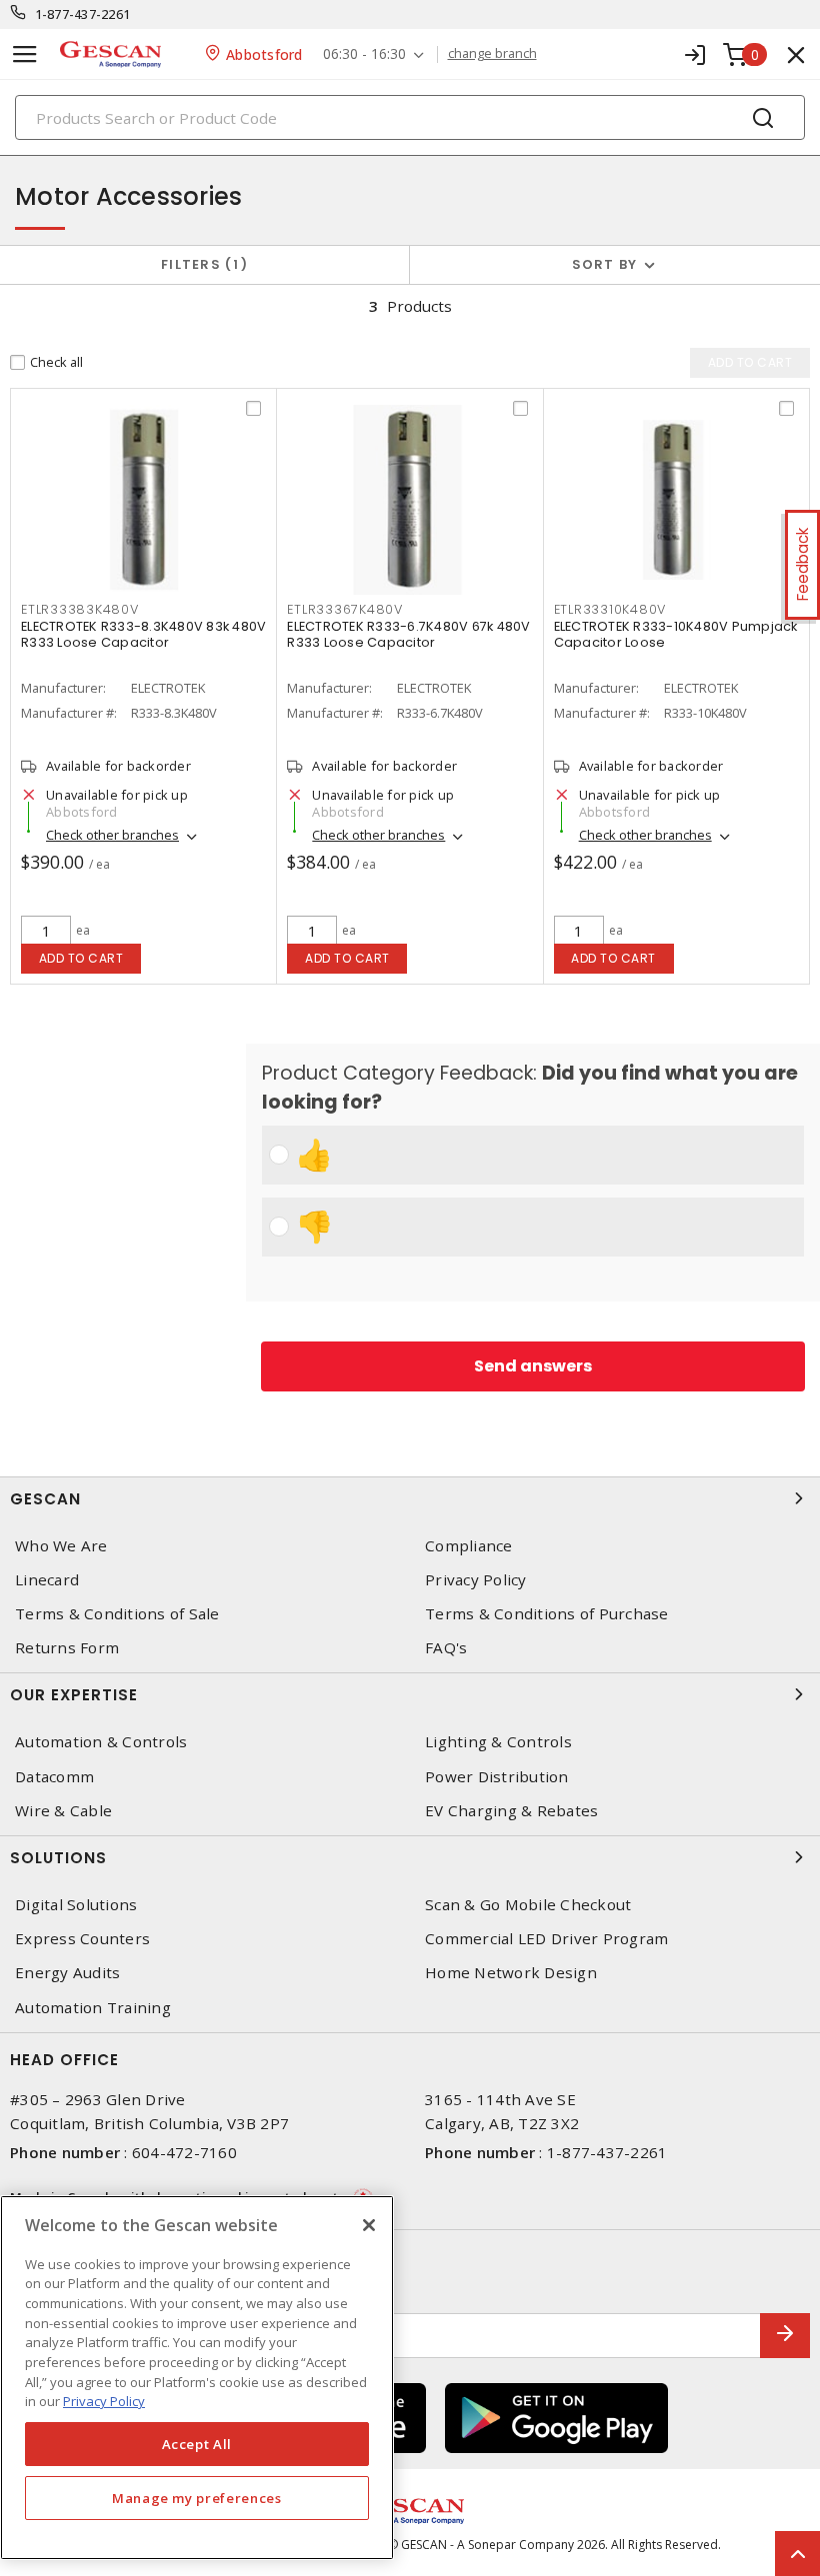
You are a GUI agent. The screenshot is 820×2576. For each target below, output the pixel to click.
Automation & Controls (101, 1742)
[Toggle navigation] (25, 54)
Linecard (47, 1580)
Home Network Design (511, 1973)
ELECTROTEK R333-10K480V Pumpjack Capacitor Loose (676, 634)
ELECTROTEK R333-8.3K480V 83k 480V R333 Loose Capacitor (143, 634)
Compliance (469, 1546)
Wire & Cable (63, 1811)
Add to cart (81, 958)
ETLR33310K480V (610, 609)
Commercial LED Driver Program (546, 1939)
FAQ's (446, 1648)
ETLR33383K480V (80, 609)
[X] (369, 2225)
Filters (200, 264)
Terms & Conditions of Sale (117, 1614)
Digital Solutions (76, 1905)
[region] (197, 2378)
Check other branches (112, 835)
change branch (492, 54)
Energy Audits (67, 1973)
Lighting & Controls (498, 1742)
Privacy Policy (476, 1580)
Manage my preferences (197, 2498)
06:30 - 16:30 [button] (364, 54)
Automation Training (93, 2008)
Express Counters (82, 1939)
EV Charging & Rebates (511, 1811)
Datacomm (54, 1777)
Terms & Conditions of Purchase (547, 1614)
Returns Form (67, 1648)
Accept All (197, 2444)
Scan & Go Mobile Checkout (528, 1905)
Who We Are (61, 1546)
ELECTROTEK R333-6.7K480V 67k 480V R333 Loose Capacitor (408, 634)
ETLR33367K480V (345, 609)
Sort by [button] (605, 264)
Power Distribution (497, 1777)
